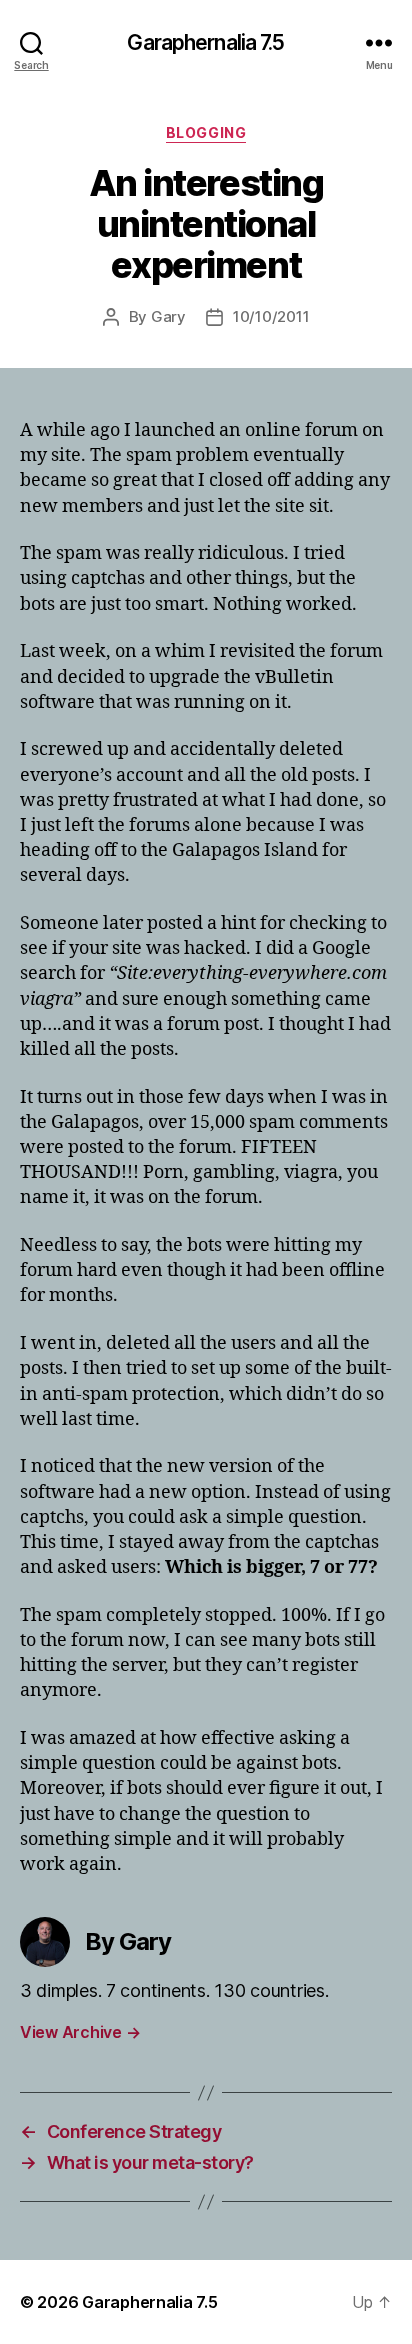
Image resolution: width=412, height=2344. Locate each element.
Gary (168, 316)
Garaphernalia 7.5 (205, 42)
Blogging (206, 132)
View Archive (80, 2032)
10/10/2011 (271, 316)
